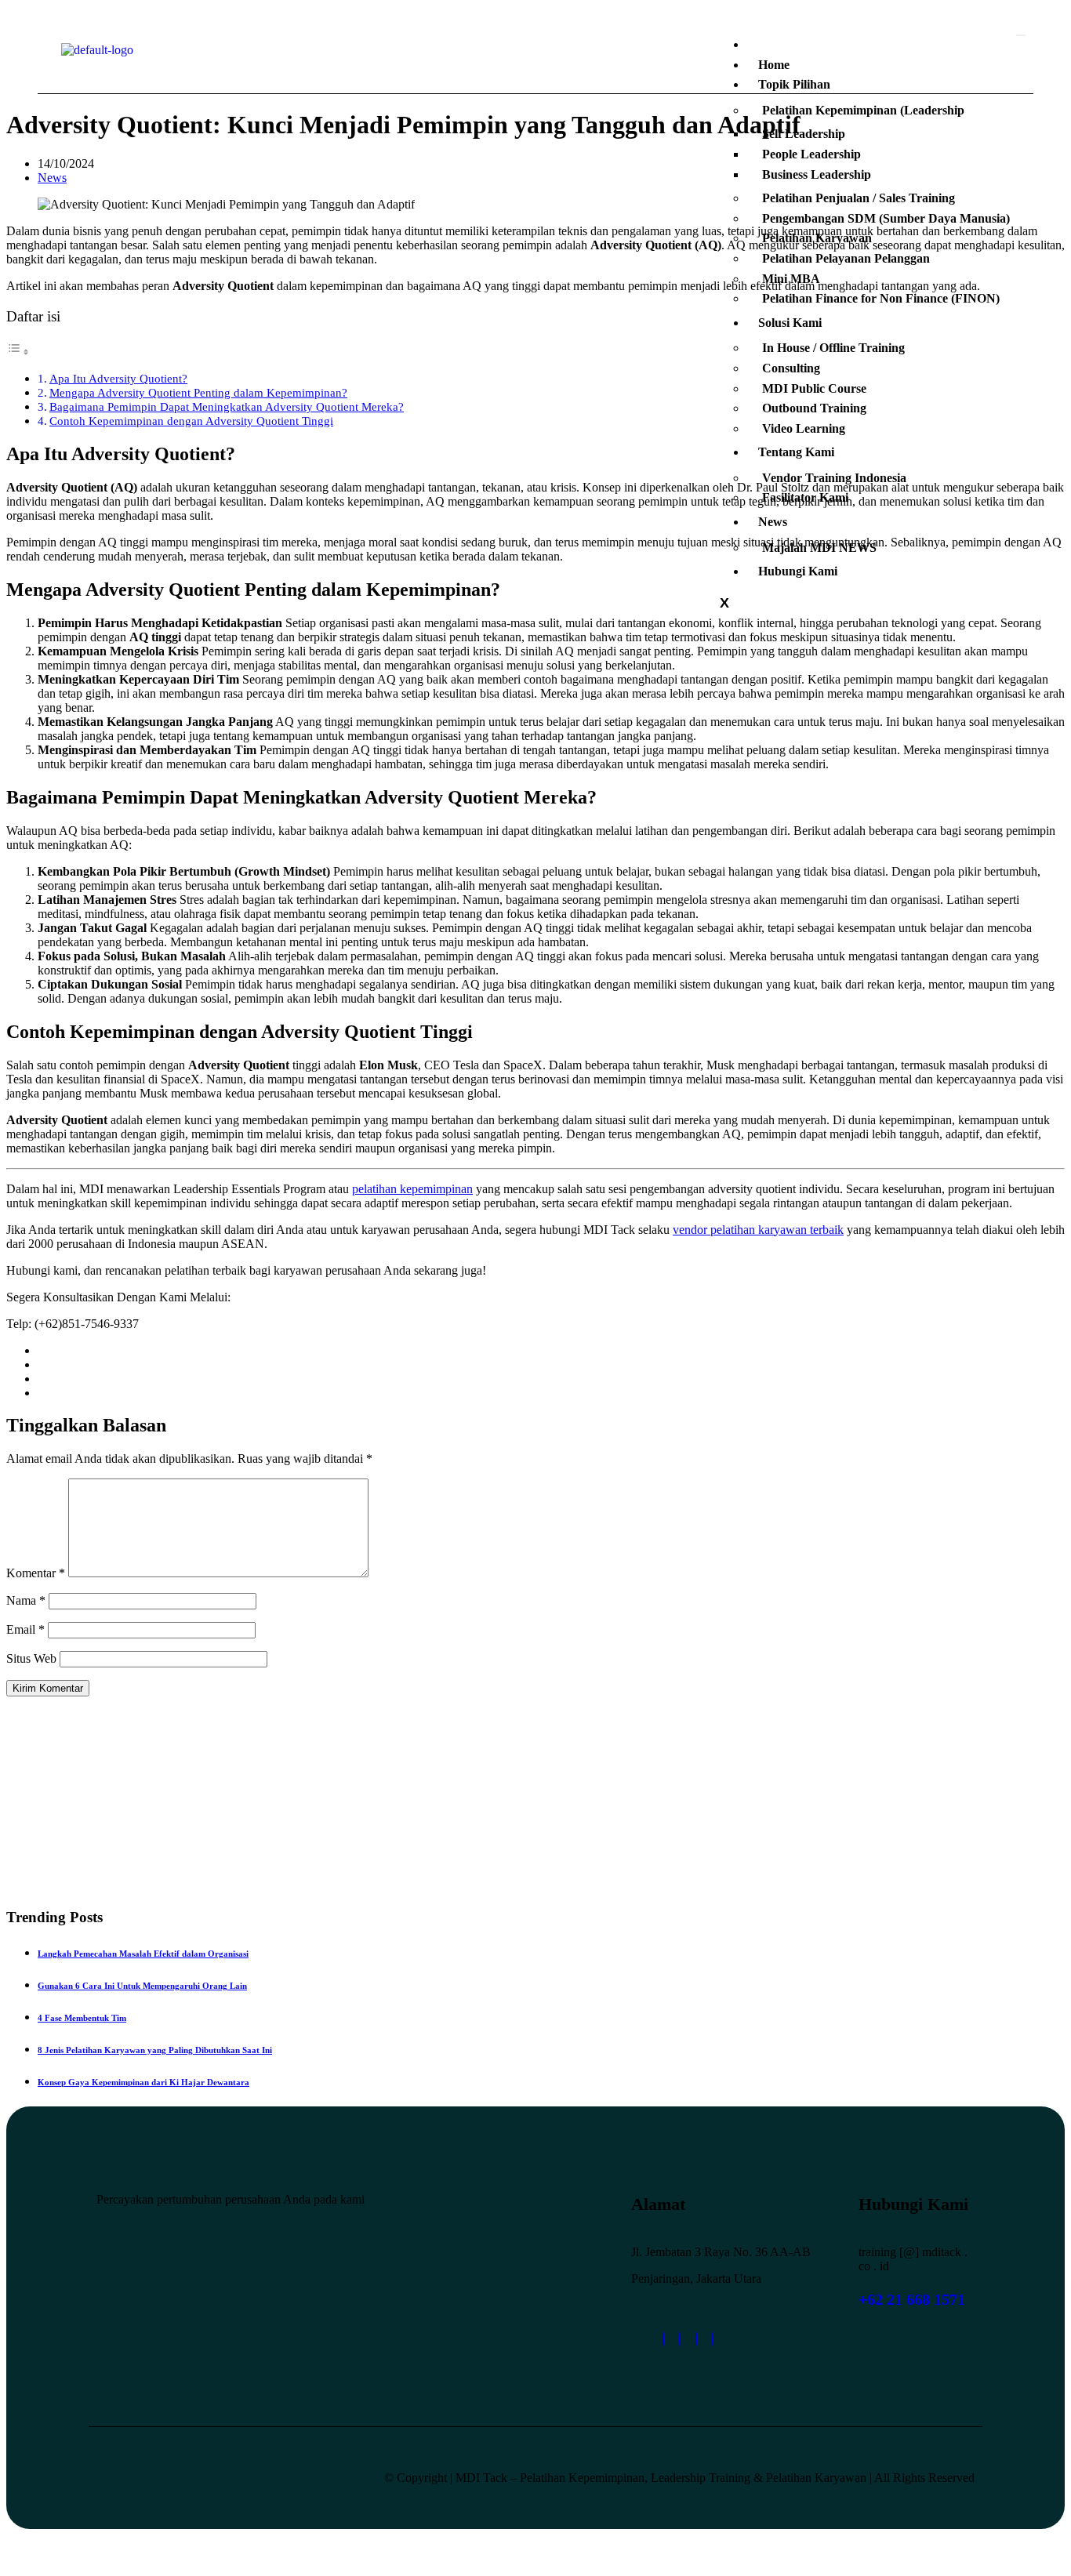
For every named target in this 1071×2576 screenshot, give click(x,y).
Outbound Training (814, 408)
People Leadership (811, 154)
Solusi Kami (790, 323)
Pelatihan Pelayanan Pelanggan (846, 258)
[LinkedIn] (663, 2339)
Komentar (36, 1573)
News (773, 522)
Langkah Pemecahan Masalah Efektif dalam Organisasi (143, 1954)
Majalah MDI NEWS (819, 548)
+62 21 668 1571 (912, 2299)
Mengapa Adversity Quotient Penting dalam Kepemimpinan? (198, 392)
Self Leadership (804, 134)
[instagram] (680, 2339)
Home (774, 65)
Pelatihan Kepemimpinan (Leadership (863, 110)
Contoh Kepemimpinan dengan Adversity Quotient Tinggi (191, 421)
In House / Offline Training (833, 348)
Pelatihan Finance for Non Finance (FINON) (881, 298)
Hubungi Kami (798, 571)
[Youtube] (713, 2339)
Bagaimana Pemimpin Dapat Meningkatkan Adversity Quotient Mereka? (227, 406)
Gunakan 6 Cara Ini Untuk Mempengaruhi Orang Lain (142, 1986)
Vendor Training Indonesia (834, 478)
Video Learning (804, 428)
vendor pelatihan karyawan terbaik (758, 1230)
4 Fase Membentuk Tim (82, 2018)
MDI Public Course (814, 388)
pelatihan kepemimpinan (412, 1189)
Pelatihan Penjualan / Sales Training (859, 198)
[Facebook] (696, 2339)
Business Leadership (817, 174)
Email (25, 1629)
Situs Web (31, 1658)
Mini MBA (791, 279)
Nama (26, 1600)
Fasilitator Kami (805, 497)
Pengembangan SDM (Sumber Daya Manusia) (886, 218)
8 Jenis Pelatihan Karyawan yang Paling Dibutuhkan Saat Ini (155, 2050)
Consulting (791, 368)
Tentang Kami (796, 452)
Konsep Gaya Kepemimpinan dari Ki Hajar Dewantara (143, 2082)
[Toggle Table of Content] (18, 352)
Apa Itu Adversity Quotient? (118, 378)
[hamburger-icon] (1021, 35)
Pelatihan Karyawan (817, 238)
